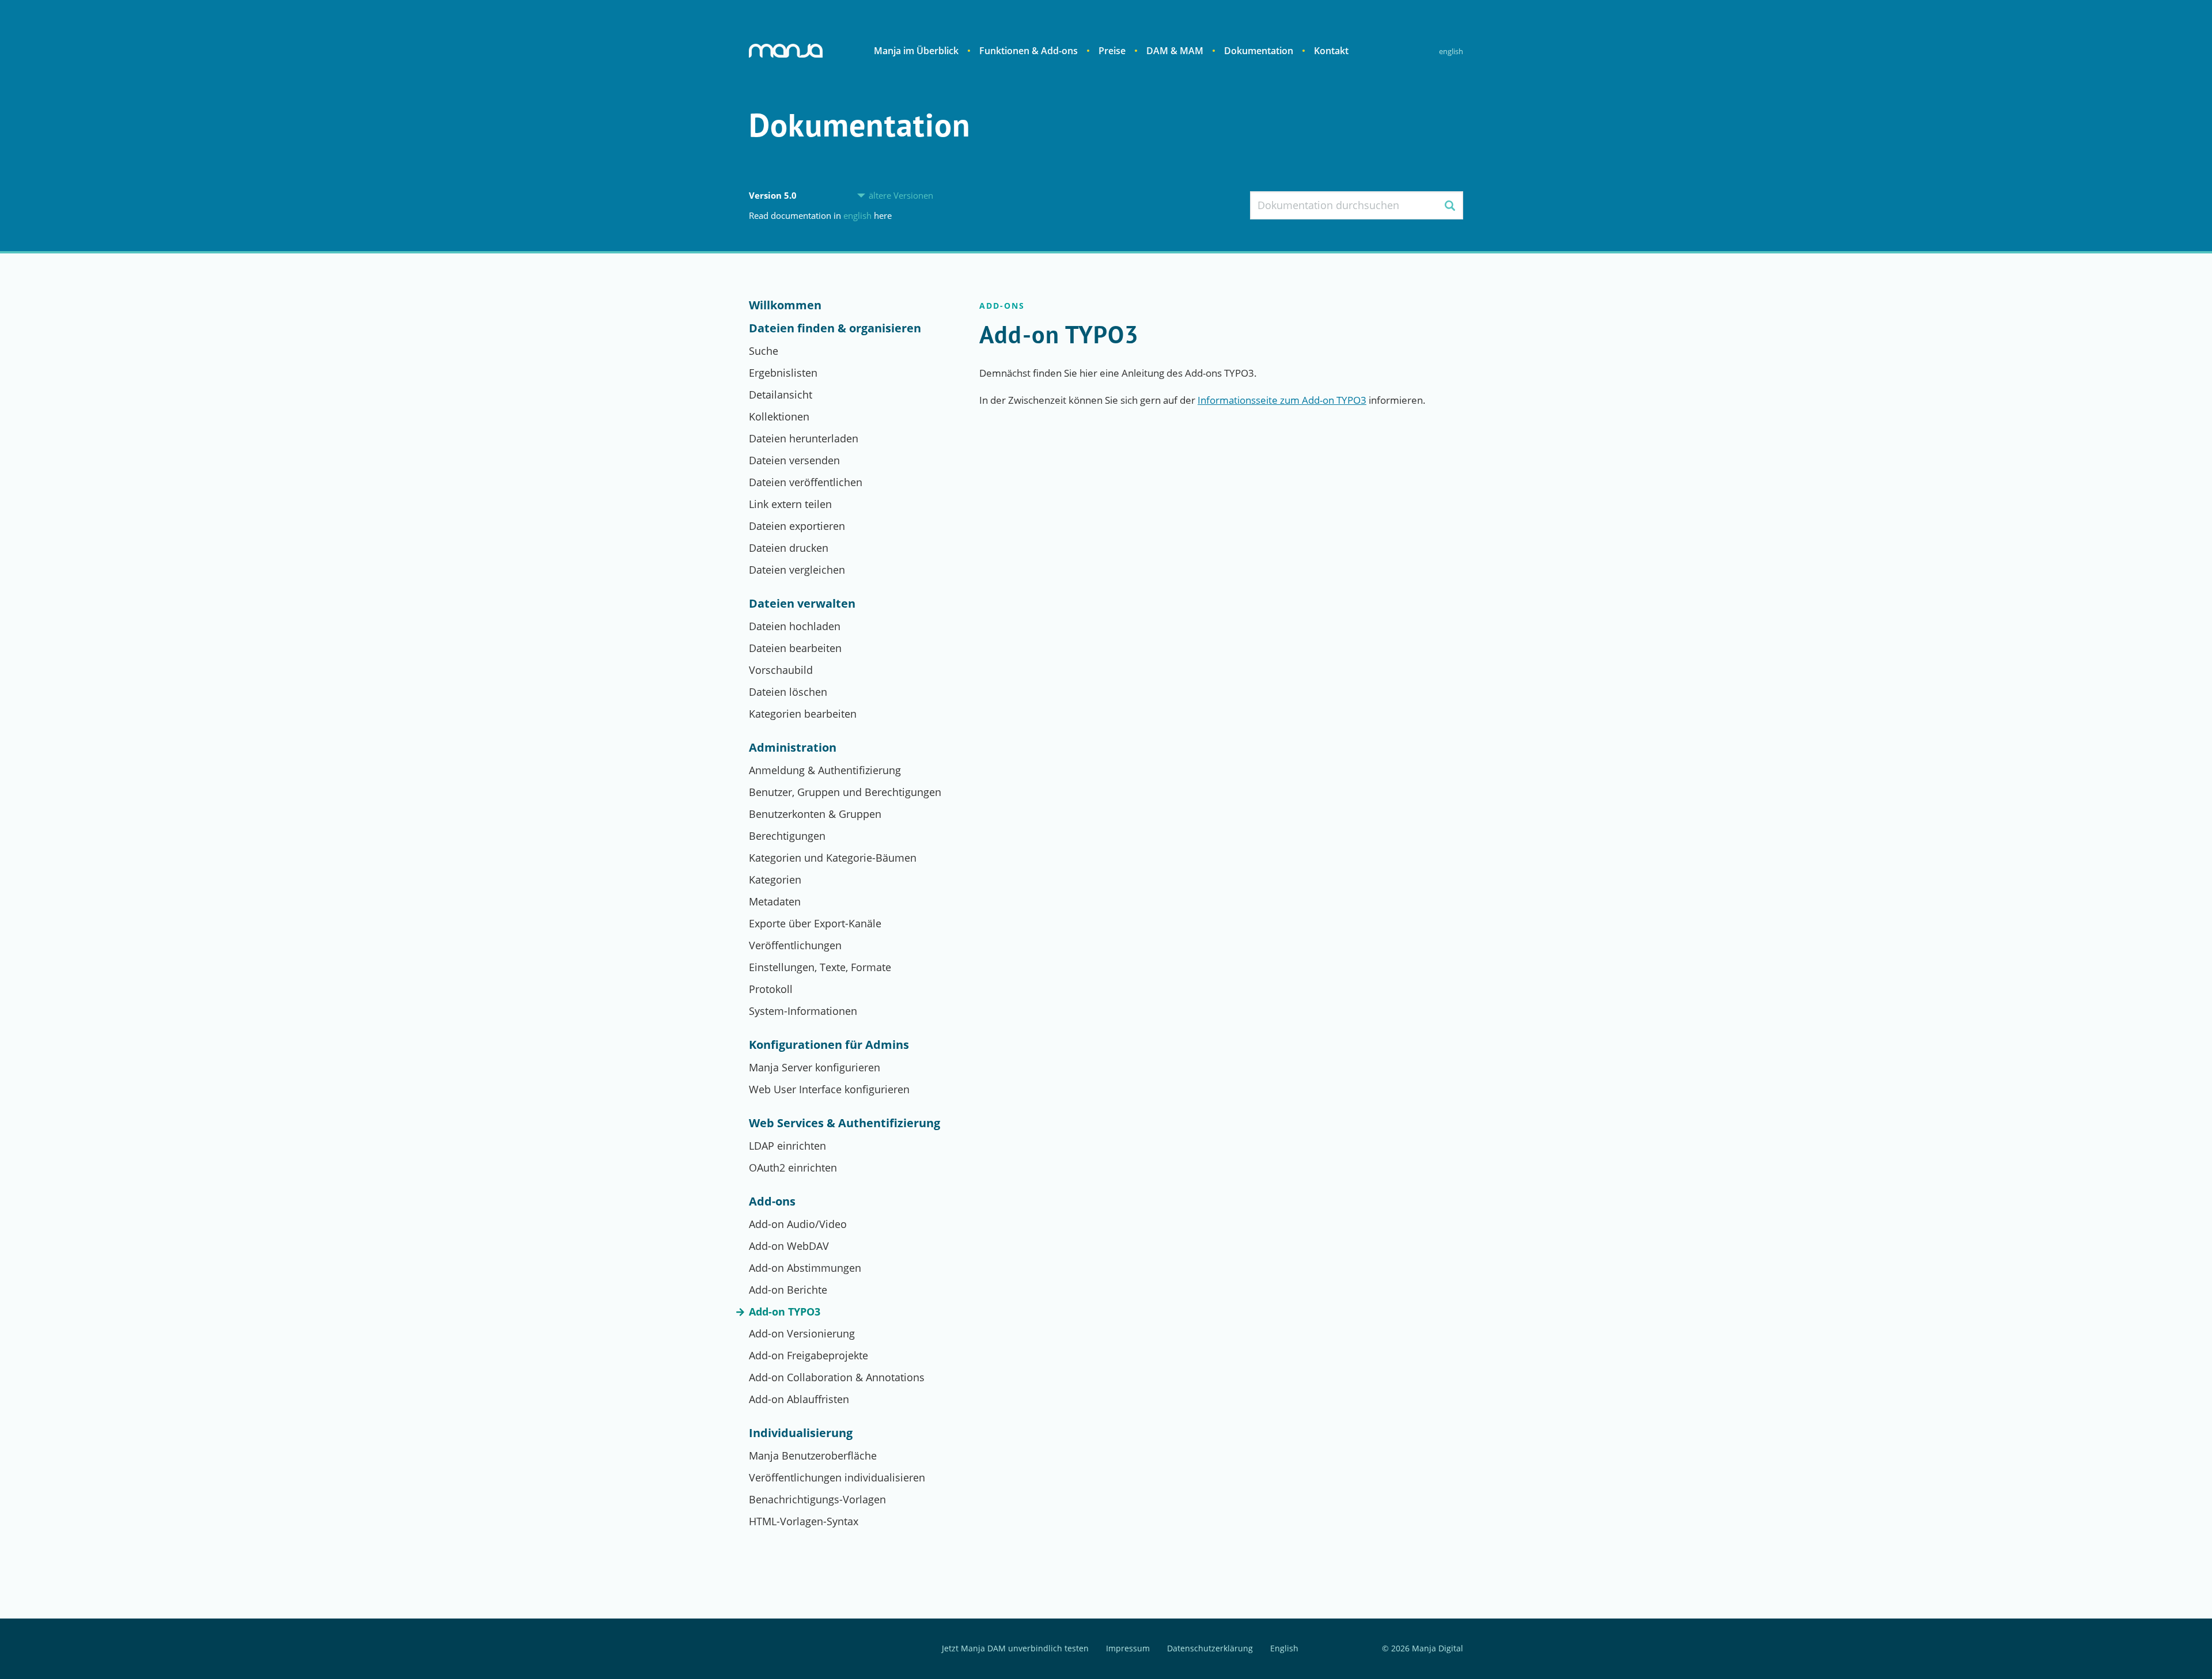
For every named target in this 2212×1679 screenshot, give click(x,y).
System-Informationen (803, 1011)
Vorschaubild (781, 670)
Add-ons (772, 1202)
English (1451, 51)
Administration (793, 748)
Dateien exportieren (797, 526)
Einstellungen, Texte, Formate (820, 967)
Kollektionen (779, 416)
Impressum (1128, 1649)
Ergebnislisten (783, 373)
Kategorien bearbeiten (803, 714)
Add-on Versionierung (802, 1333)
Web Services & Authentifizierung (844, 1123)
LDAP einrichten (787, 1146)
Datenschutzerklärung (1210, 1649)
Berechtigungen (787, 836)
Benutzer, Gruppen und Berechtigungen (845, 792)
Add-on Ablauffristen (799, 1399)
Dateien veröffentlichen (806, 482)
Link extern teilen (790, 504)
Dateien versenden (794, 460)
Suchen (1450, 205)
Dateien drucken (789, 548)
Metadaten (775, 901)
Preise (1112, 51)
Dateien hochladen (795, 626)
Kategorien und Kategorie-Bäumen (833, 858)
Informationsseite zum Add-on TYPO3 (1282, 400)
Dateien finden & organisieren (835, 328)
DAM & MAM (1175, 51)
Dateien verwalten (802, 604)
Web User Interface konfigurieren (829, 1089)
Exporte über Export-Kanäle (815, 923)
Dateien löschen (788, 692)
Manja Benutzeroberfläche (813, 1456)
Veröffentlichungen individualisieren (837, 1477)
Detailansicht (781, 395)
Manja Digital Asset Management (786, 51)
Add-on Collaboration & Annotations (837, 1377)
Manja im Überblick (916, 51)
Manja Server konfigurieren (815, 1067)
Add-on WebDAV (789, 1246)
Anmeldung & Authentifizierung (825, 770)
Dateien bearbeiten (795, 648)
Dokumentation (1259, 51)
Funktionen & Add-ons (1029, 51)
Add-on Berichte (788, 1290)
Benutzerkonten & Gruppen (815, 814)
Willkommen (785, 305)
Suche (764, 351)
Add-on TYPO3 (785, 1312)
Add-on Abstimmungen (805, 1268)
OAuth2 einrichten (793, 1168)
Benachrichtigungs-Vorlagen (817, 1499)
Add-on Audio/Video (798, 1224)
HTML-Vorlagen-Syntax (804, 1521)
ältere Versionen (901, 196)
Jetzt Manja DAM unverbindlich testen (1015, 1649)
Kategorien (775, 880)
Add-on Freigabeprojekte (808, 1355)
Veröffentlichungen (795, 945)
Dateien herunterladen (804, 438)
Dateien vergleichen (797, 570)
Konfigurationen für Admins (829, 1045)
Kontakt (1331, 51)
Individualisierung (801, 1433)
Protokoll (771, 989)
